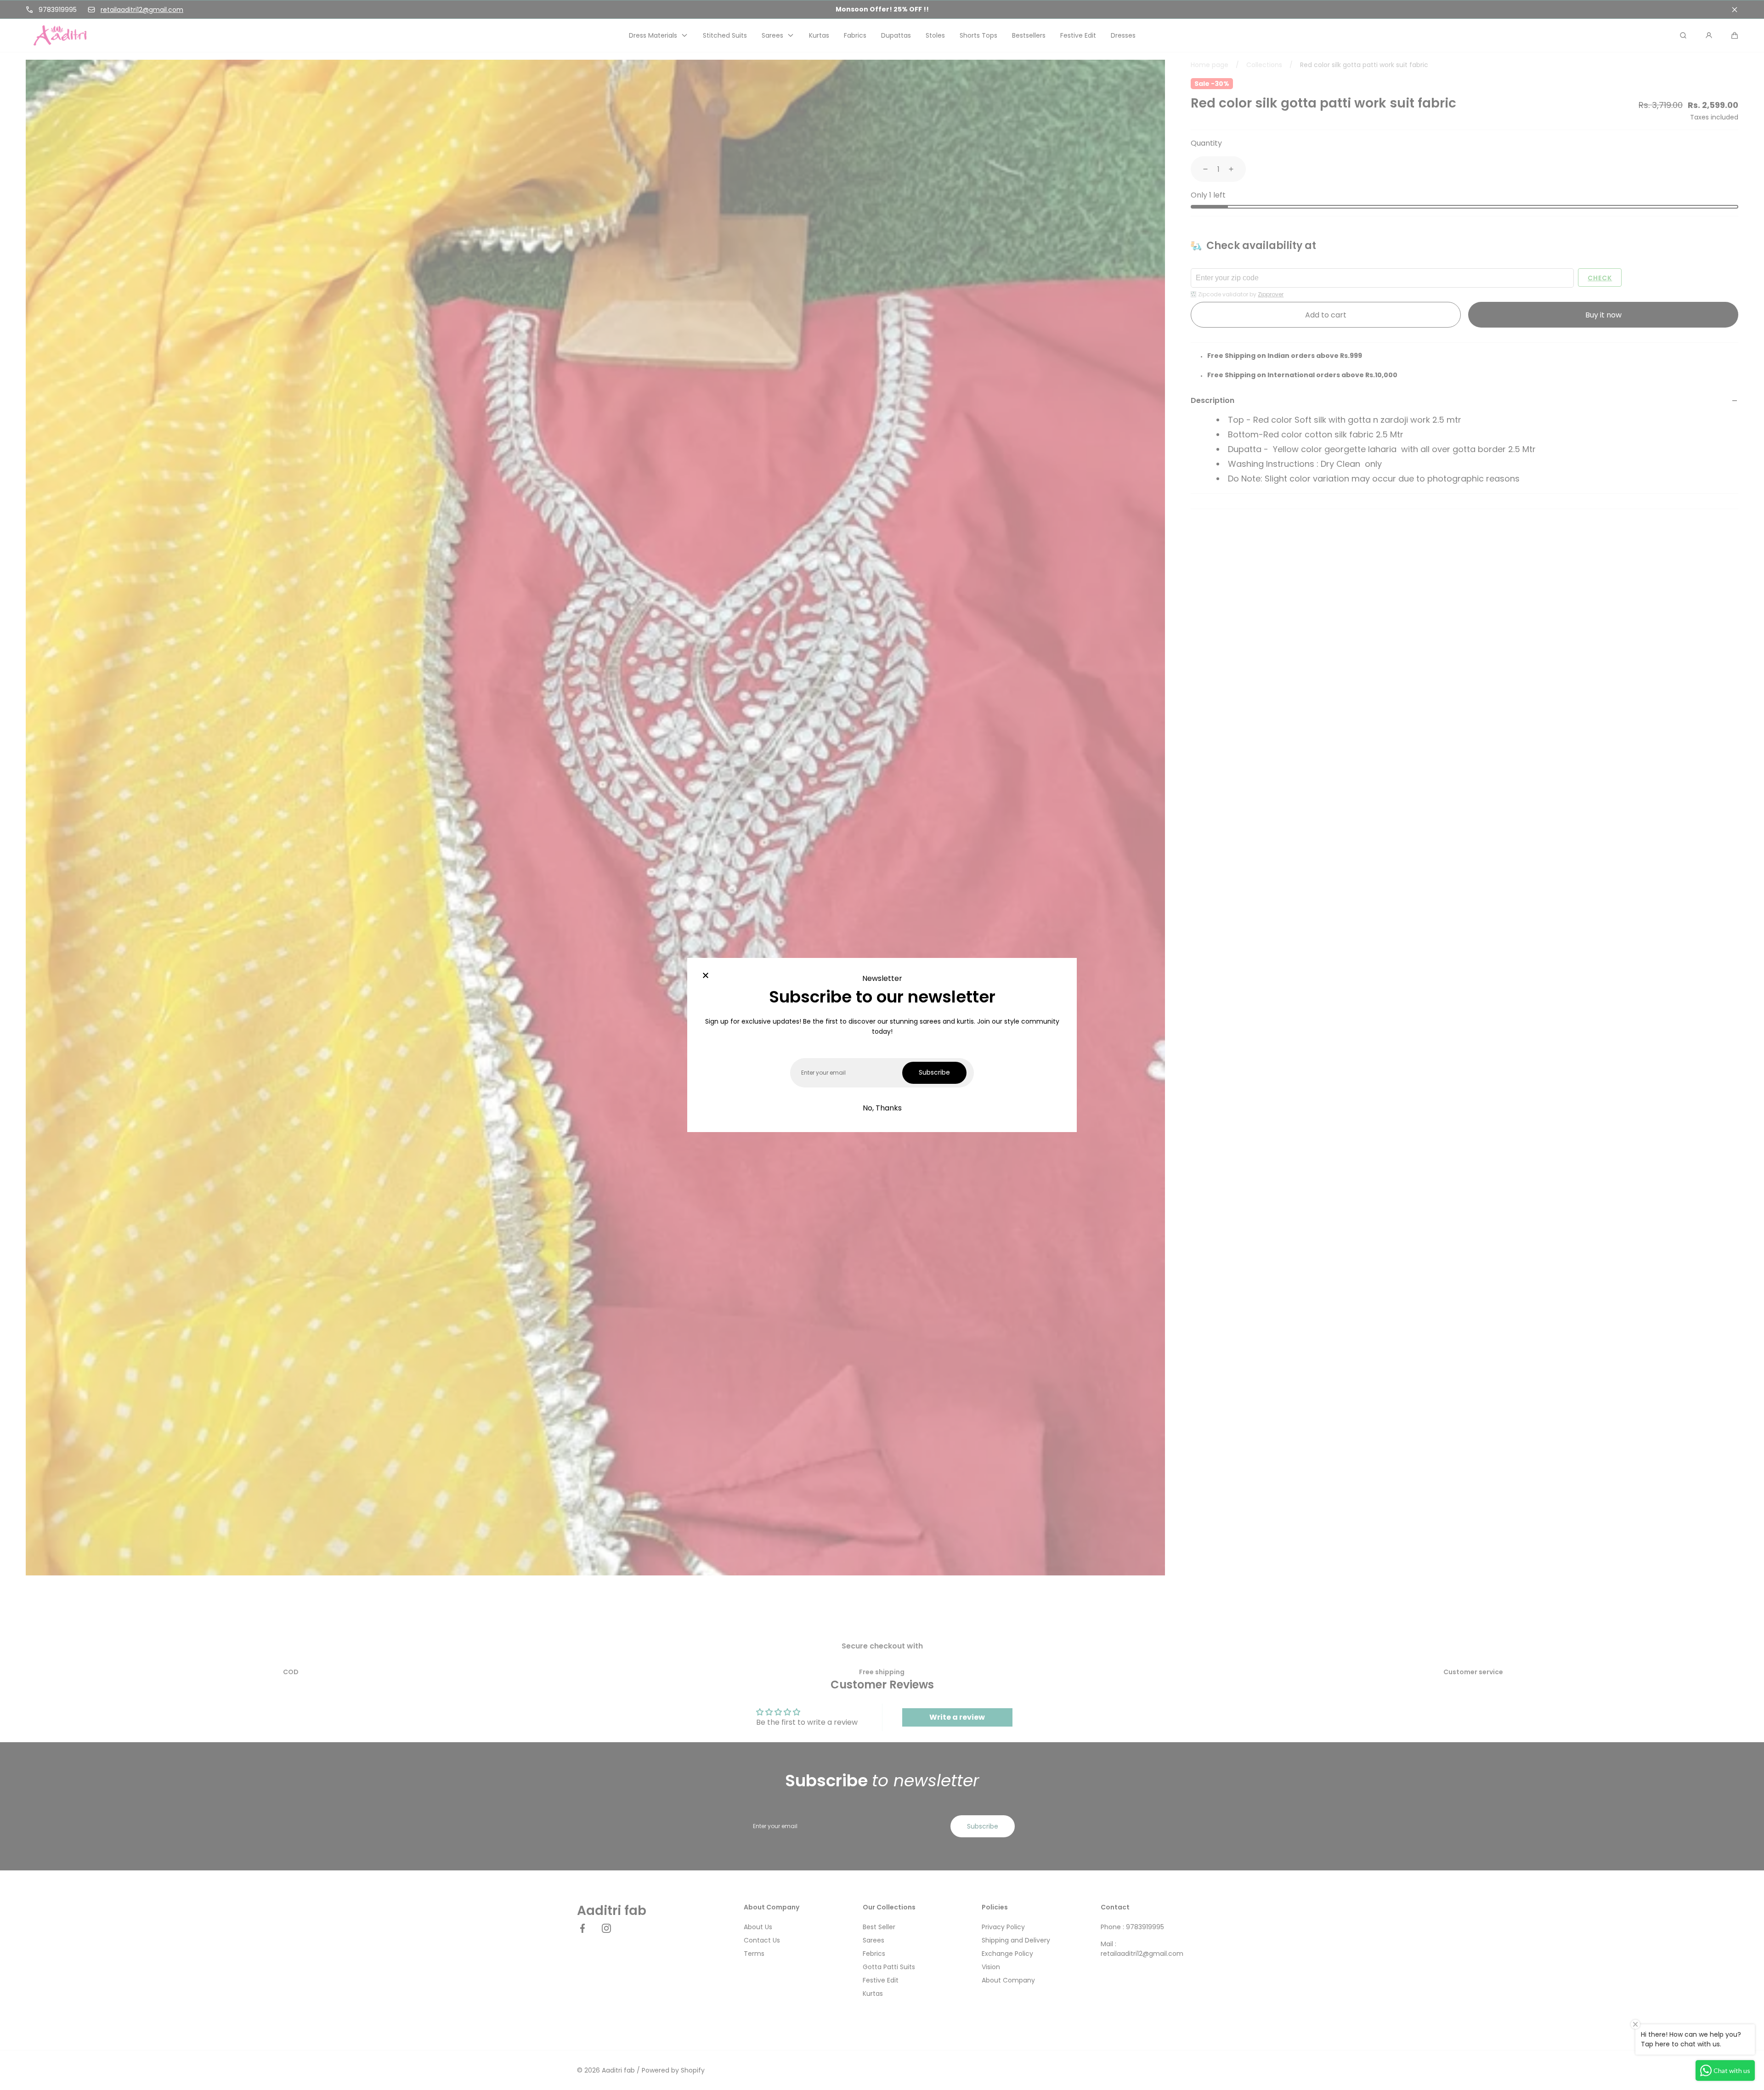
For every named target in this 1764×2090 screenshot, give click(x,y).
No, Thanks (882, 1108)
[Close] (706, 976)
